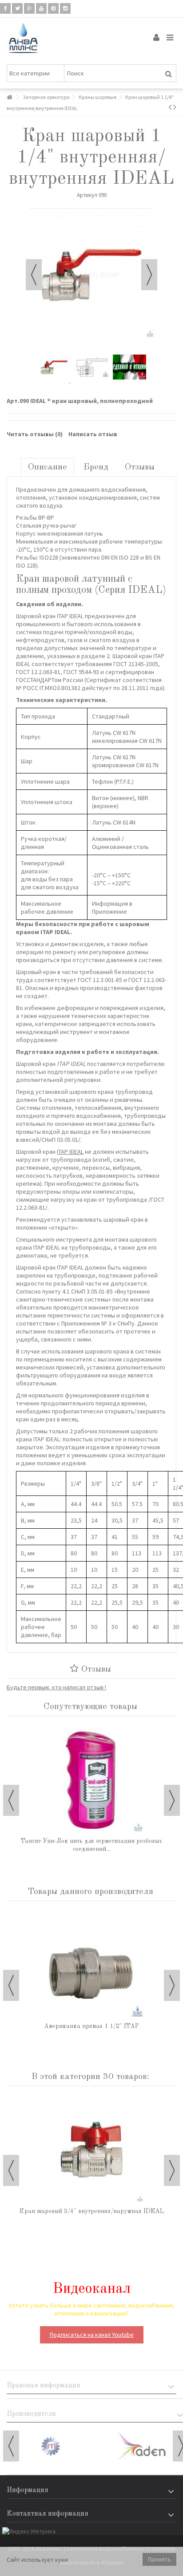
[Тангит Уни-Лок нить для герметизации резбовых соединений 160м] (91, 1780)
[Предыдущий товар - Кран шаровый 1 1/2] (170, 107)
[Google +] (29, 8)
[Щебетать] (17, 8)
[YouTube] (41, 8)
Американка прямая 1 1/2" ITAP (91, 2026)
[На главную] (9, 97)
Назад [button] (34, 275)
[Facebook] (5, 8)
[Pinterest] (53, 8)
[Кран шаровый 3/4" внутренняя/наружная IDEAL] (91, 2150)
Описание (48, 467)
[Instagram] (65, 8)
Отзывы (140, 467)
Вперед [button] (149, 275)
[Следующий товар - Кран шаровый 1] (175, 107)
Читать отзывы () (35, 434)
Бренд (96, 467)
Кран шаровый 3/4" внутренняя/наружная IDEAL (92, 2211)
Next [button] (172, 1800)
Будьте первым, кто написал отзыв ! (56, 1687)
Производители (31, 2414)
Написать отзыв (93, 434)
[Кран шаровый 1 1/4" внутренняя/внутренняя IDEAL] (54, 367)
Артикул (87, 195)
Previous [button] (11, 1800)
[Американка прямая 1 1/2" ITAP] (91, 1965)
